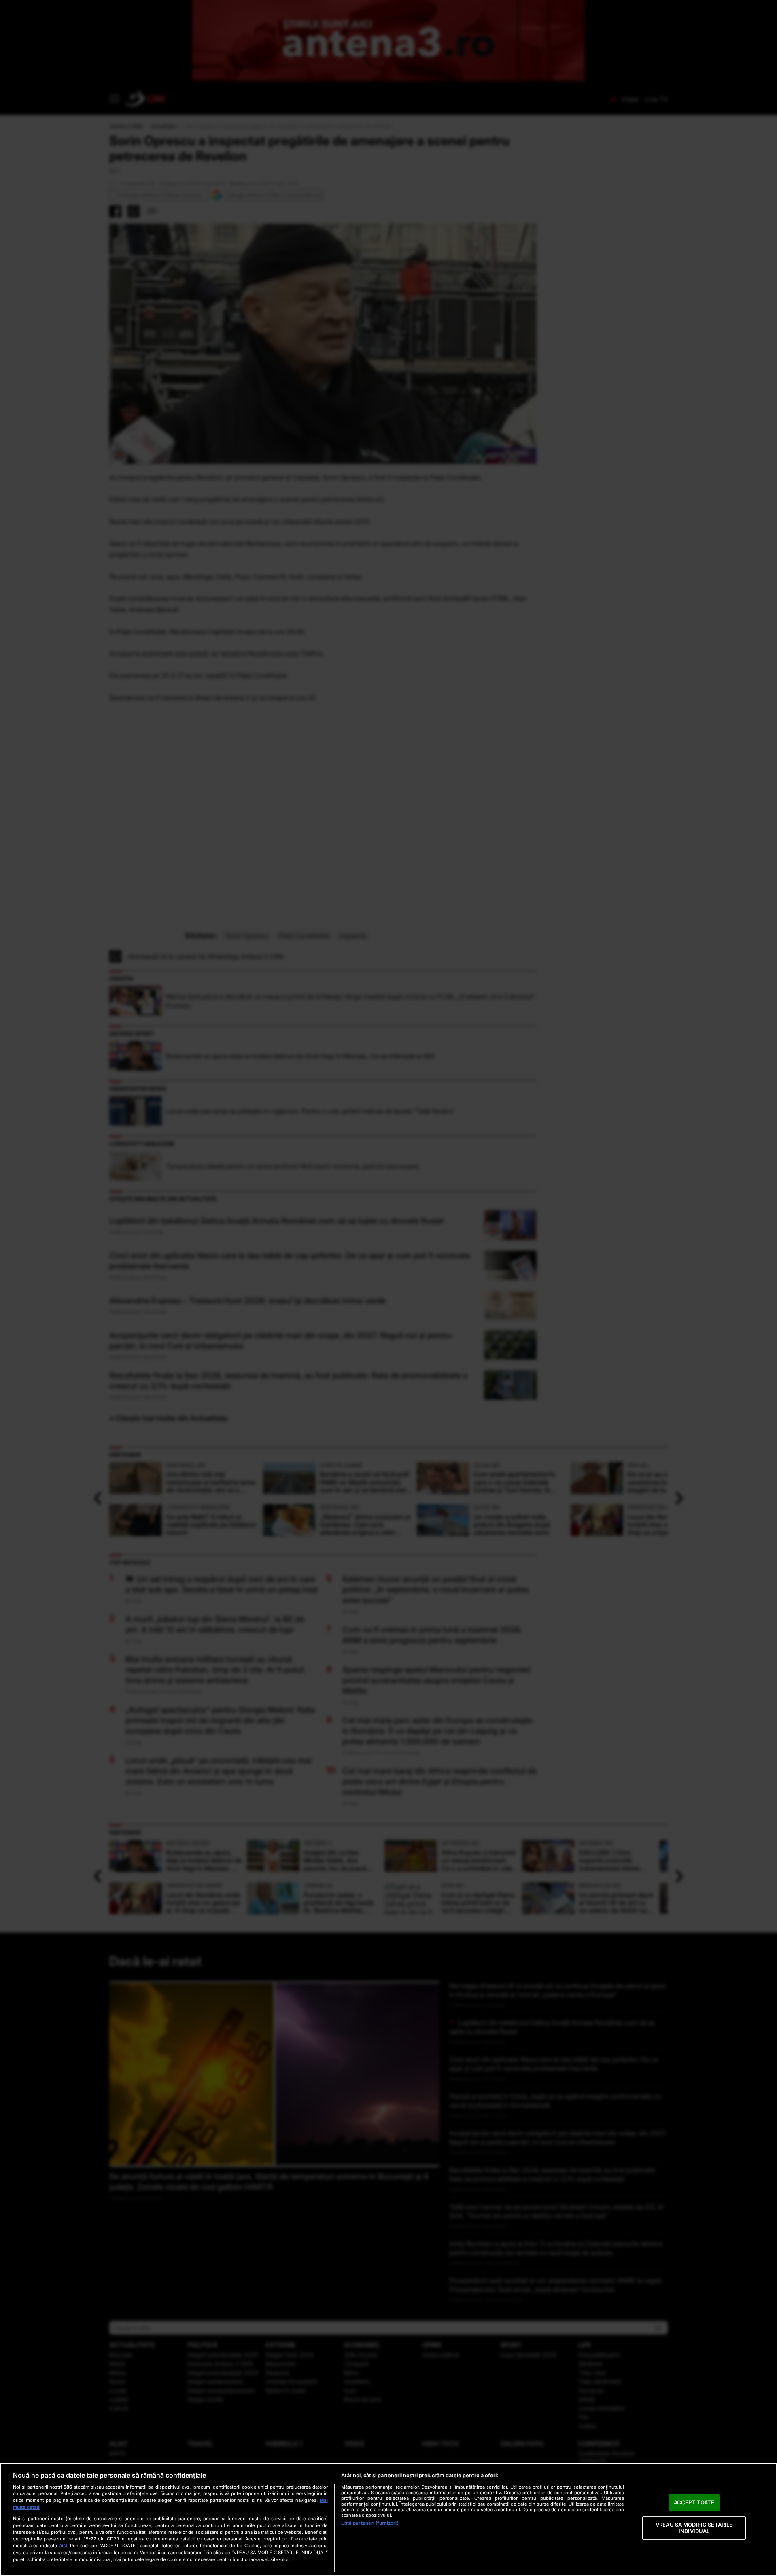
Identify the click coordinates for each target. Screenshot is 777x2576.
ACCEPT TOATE (694, 2503)
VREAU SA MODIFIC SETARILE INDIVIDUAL (694, 2528)
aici (63, 2545)
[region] (388, 2520)
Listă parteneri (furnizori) (370, 2523)
